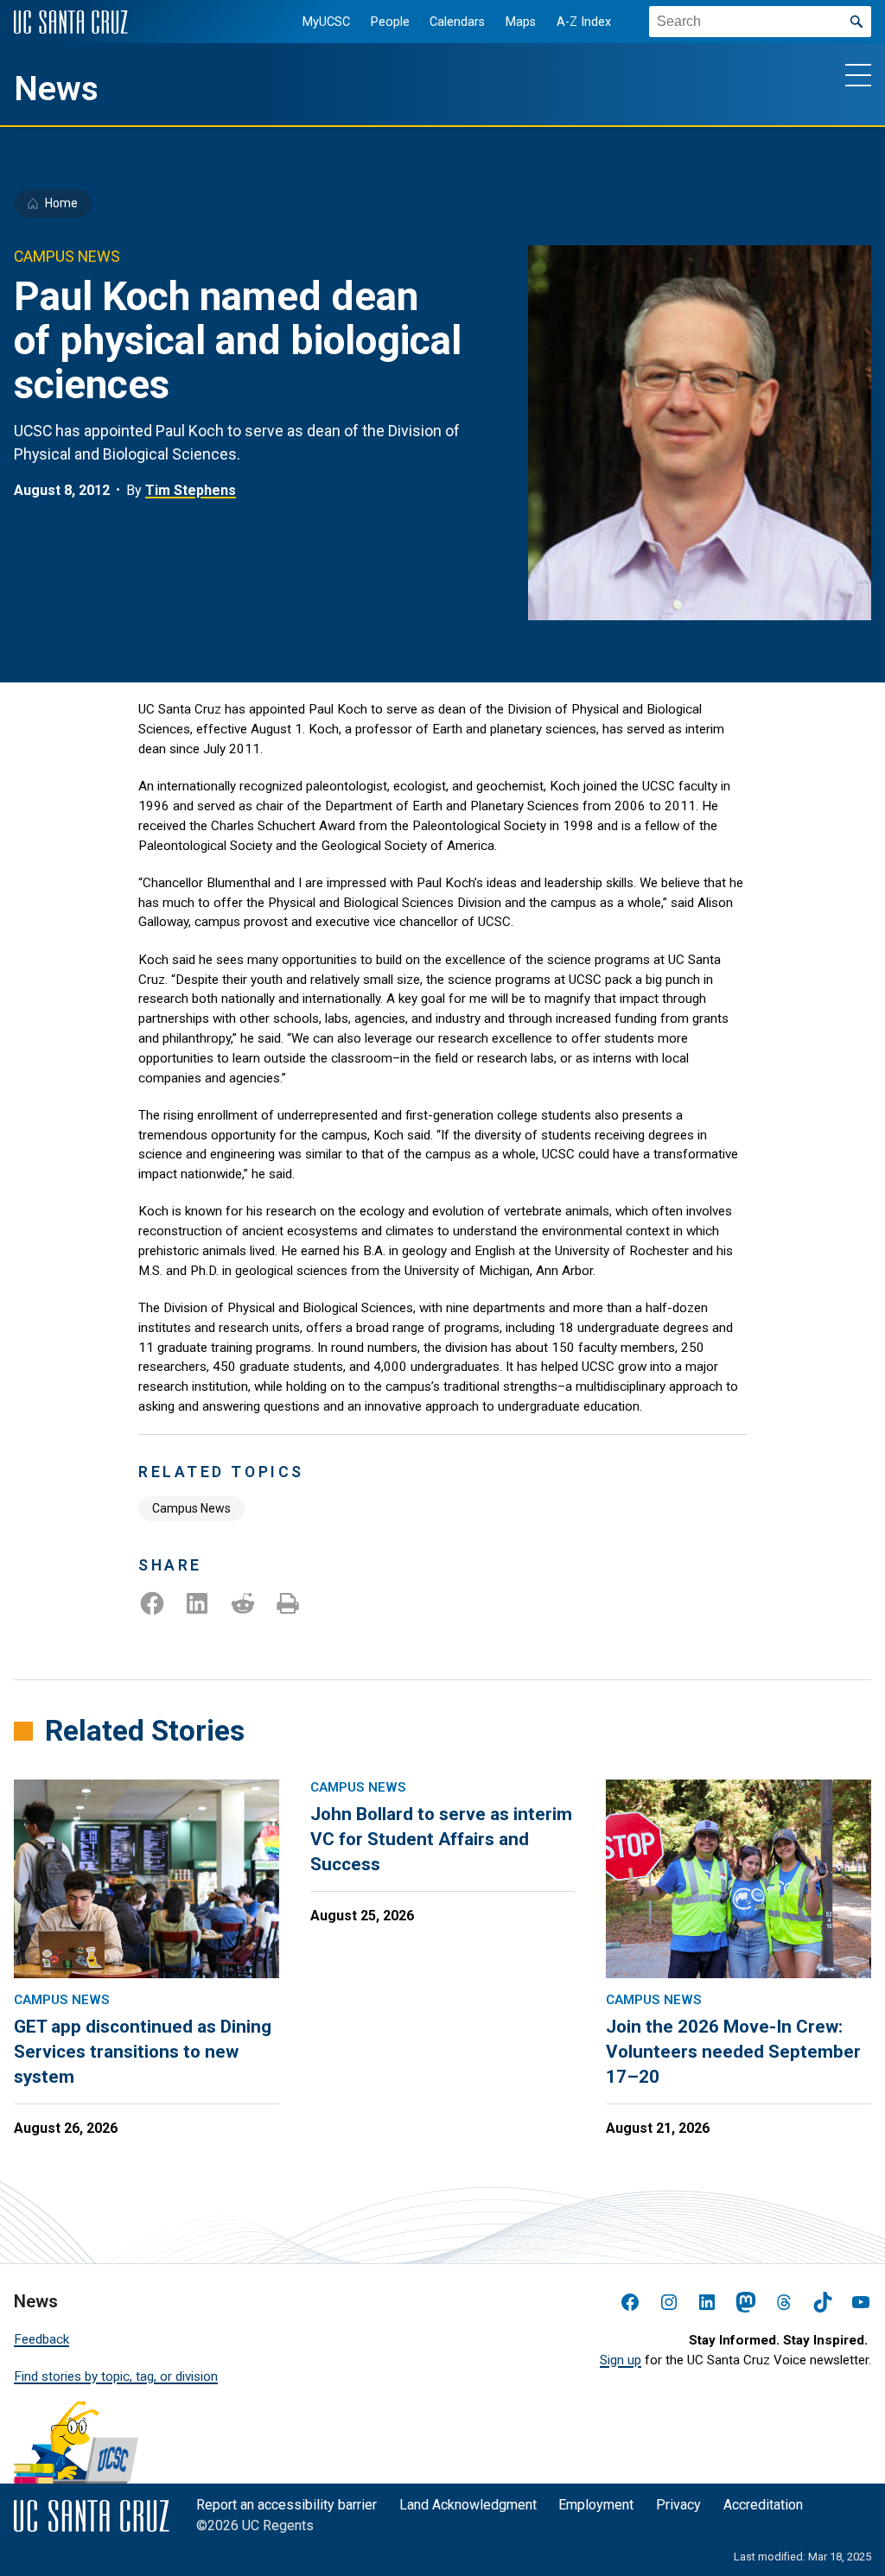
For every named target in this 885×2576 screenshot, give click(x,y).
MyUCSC (326, 22)
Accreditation (763, 2505)
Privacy (678, 2505)
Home (61, 203)
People (390, 22)
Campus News (191, 1508)
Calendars (457, 22)
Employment (596, 2505)
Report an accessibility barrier (287, 2505)
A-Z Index (584, 22)
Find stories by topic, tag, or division (116, 2376)
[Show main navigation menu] (858, 74)
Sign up (621, 2360)
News (56, 89)
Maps (521, 22)
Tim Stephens (191, 490)
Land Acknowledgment (468, 2505)
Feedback (41, 2339)
